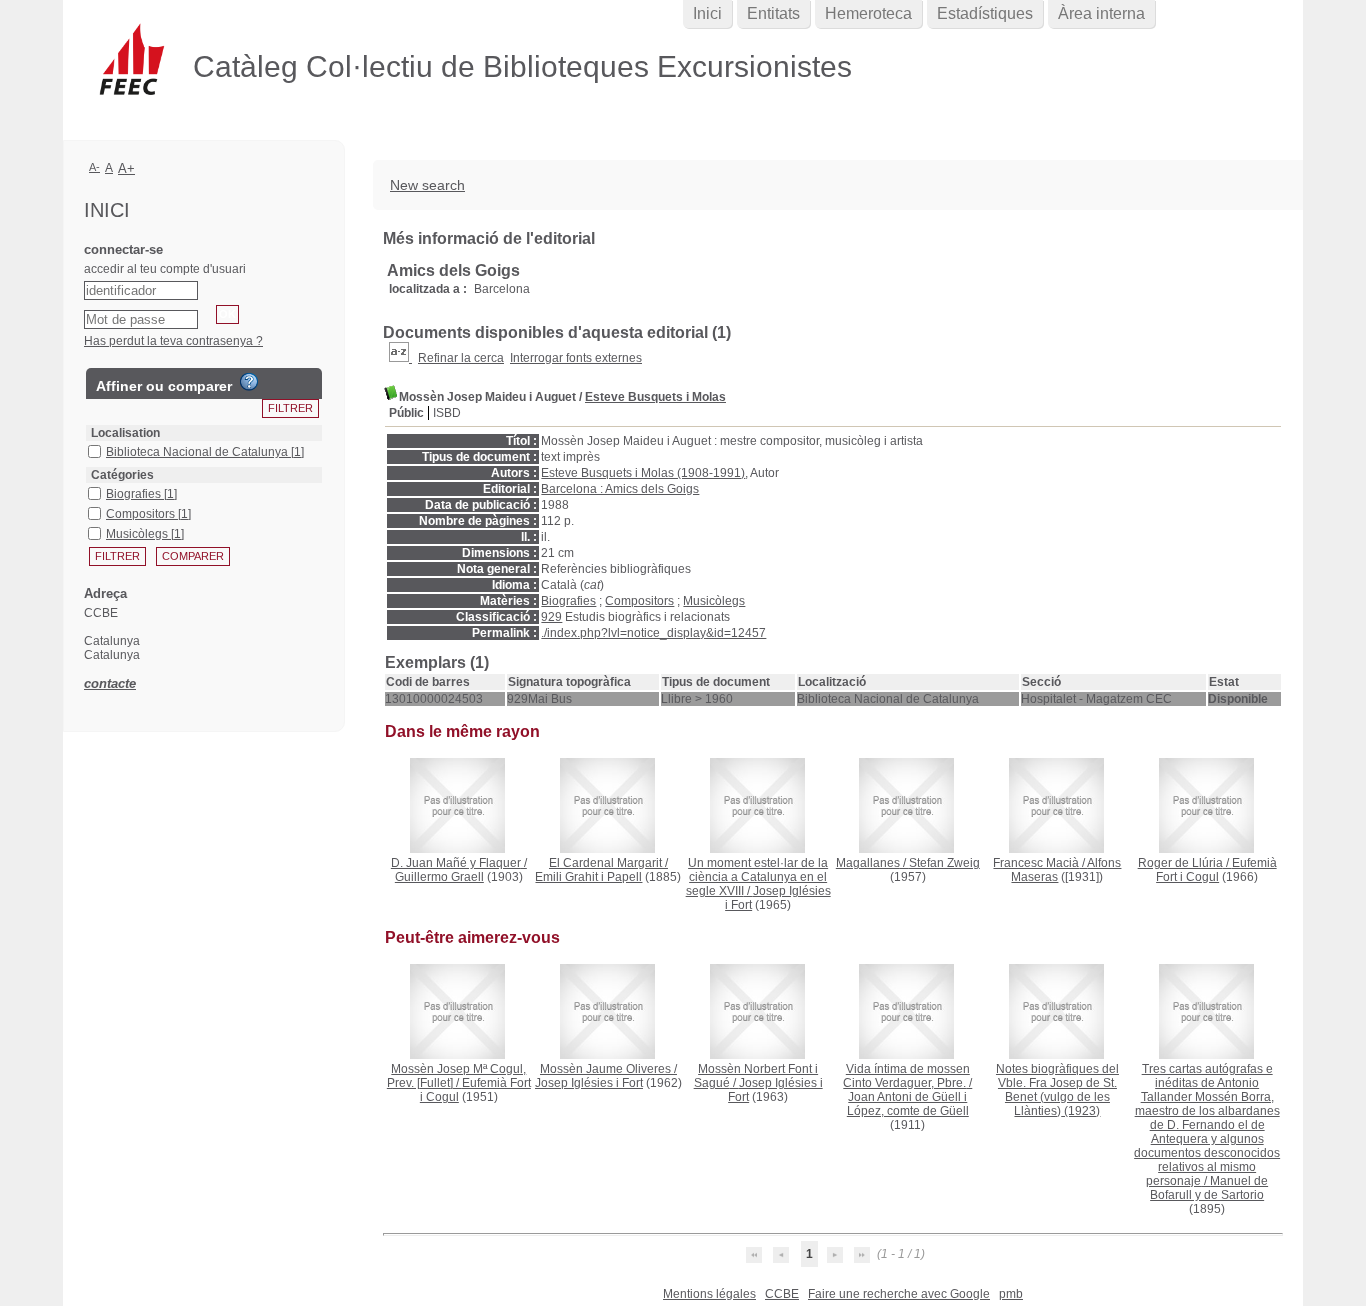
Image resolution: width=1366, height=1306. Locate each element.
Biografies (568, 601)
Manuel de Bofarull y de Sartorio (1209, 1188)
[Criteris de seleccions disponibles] (400, 358)
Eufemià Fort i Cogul (1216, 870)
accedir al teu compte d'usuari (165, 269)
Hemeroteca (868, 13)
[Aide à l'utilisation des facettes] (249, 382)
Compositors (639, 601)
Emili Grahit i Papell (588, 877)
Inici (707, 13)
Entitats (773, 13)
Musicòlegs (714, 601)
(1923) (1057, 1090)
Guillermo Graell (439, 877)
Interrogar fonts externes (576, 358)
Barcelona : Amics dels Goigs (620, 489)
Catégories (122, 475)
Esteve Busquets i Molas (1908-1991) (643, 473)
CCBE (782, 1294)
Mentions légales (709, 1294)
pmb (1011, 1294)
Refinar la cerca (461, 358)
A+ (126, 168)
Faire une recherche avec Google (899, 1294)
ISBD (447, 413)
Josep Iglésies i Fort (589, 1083)
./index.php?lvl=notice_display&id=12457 (653, 633)
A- (94, 167)
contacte (110, 683)
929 (551, 617)
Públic (406, 413)
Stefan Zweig (944, 863)
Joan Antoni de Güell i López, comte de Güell (908, 1104)
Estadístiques (985, 13)
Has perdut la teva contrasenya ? (173, 341)
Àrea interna (1101, 13)
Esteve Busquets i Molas (655, 397)
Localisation (125, 433)
